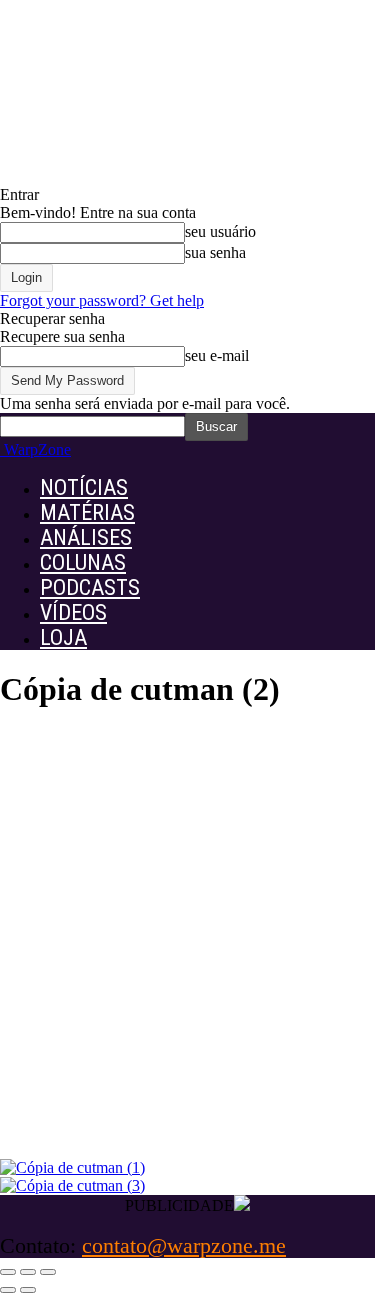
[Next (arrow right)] (28, 1290)
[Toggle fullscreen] (28, 1272)
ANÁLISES (86, 537)
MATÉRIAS (87, 512)
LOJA (63, 637)
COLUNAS (83, 562)
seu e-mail (217, 355)
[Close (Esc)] (8, 1272)
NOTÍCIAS (84, 487)
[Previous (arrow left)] (8, 1290)
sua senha (215, 252)
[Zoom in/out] (48, 1272)
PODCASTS (90, 587)
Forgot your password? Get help (102, 300)
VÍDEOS (73, 612)
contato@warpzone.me (184, 1245)
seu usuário (220, 231)
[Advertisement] (187, 953)
